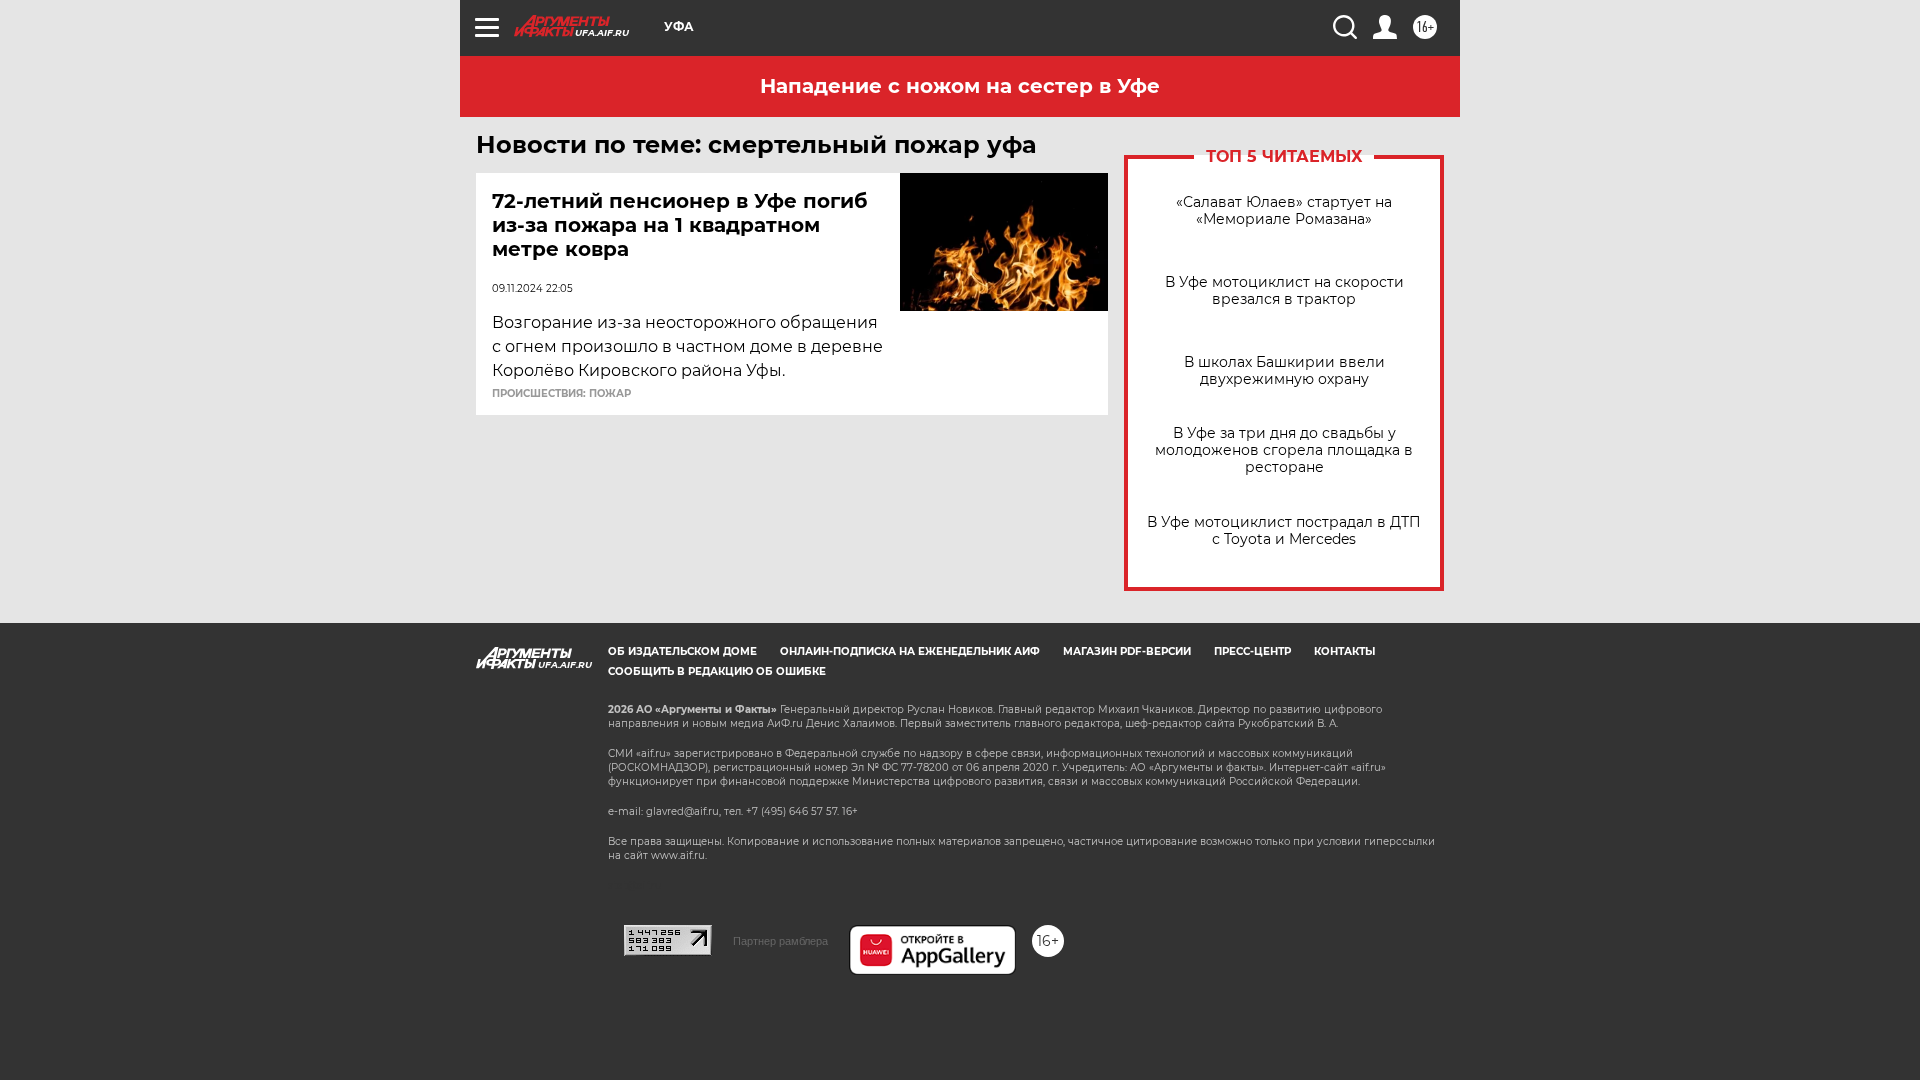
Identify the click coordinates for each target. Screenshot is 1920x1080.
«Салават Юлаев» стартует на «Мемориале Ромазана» (1284, 211)
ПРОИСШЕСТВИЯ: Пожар (561, 394)
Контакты (1344, 651)
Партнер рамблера (780, 941)
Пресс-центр (1252, 651)
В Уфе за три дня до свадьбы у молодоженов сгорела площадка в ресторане (1284, 450)
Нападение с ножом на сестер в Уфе (960, 86)
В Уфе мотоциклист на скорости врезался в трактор (1284, 291)
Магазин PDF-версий (1127, 651)
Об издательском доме (682, 651)
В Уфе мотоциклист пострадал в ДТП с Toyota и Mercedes (1284, 531)
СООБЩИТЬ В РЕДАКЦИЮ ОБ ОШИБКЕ (717, 671)
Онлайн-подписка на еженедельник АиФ (910, 651)
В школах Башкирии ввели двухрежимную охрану (1284, 371)
